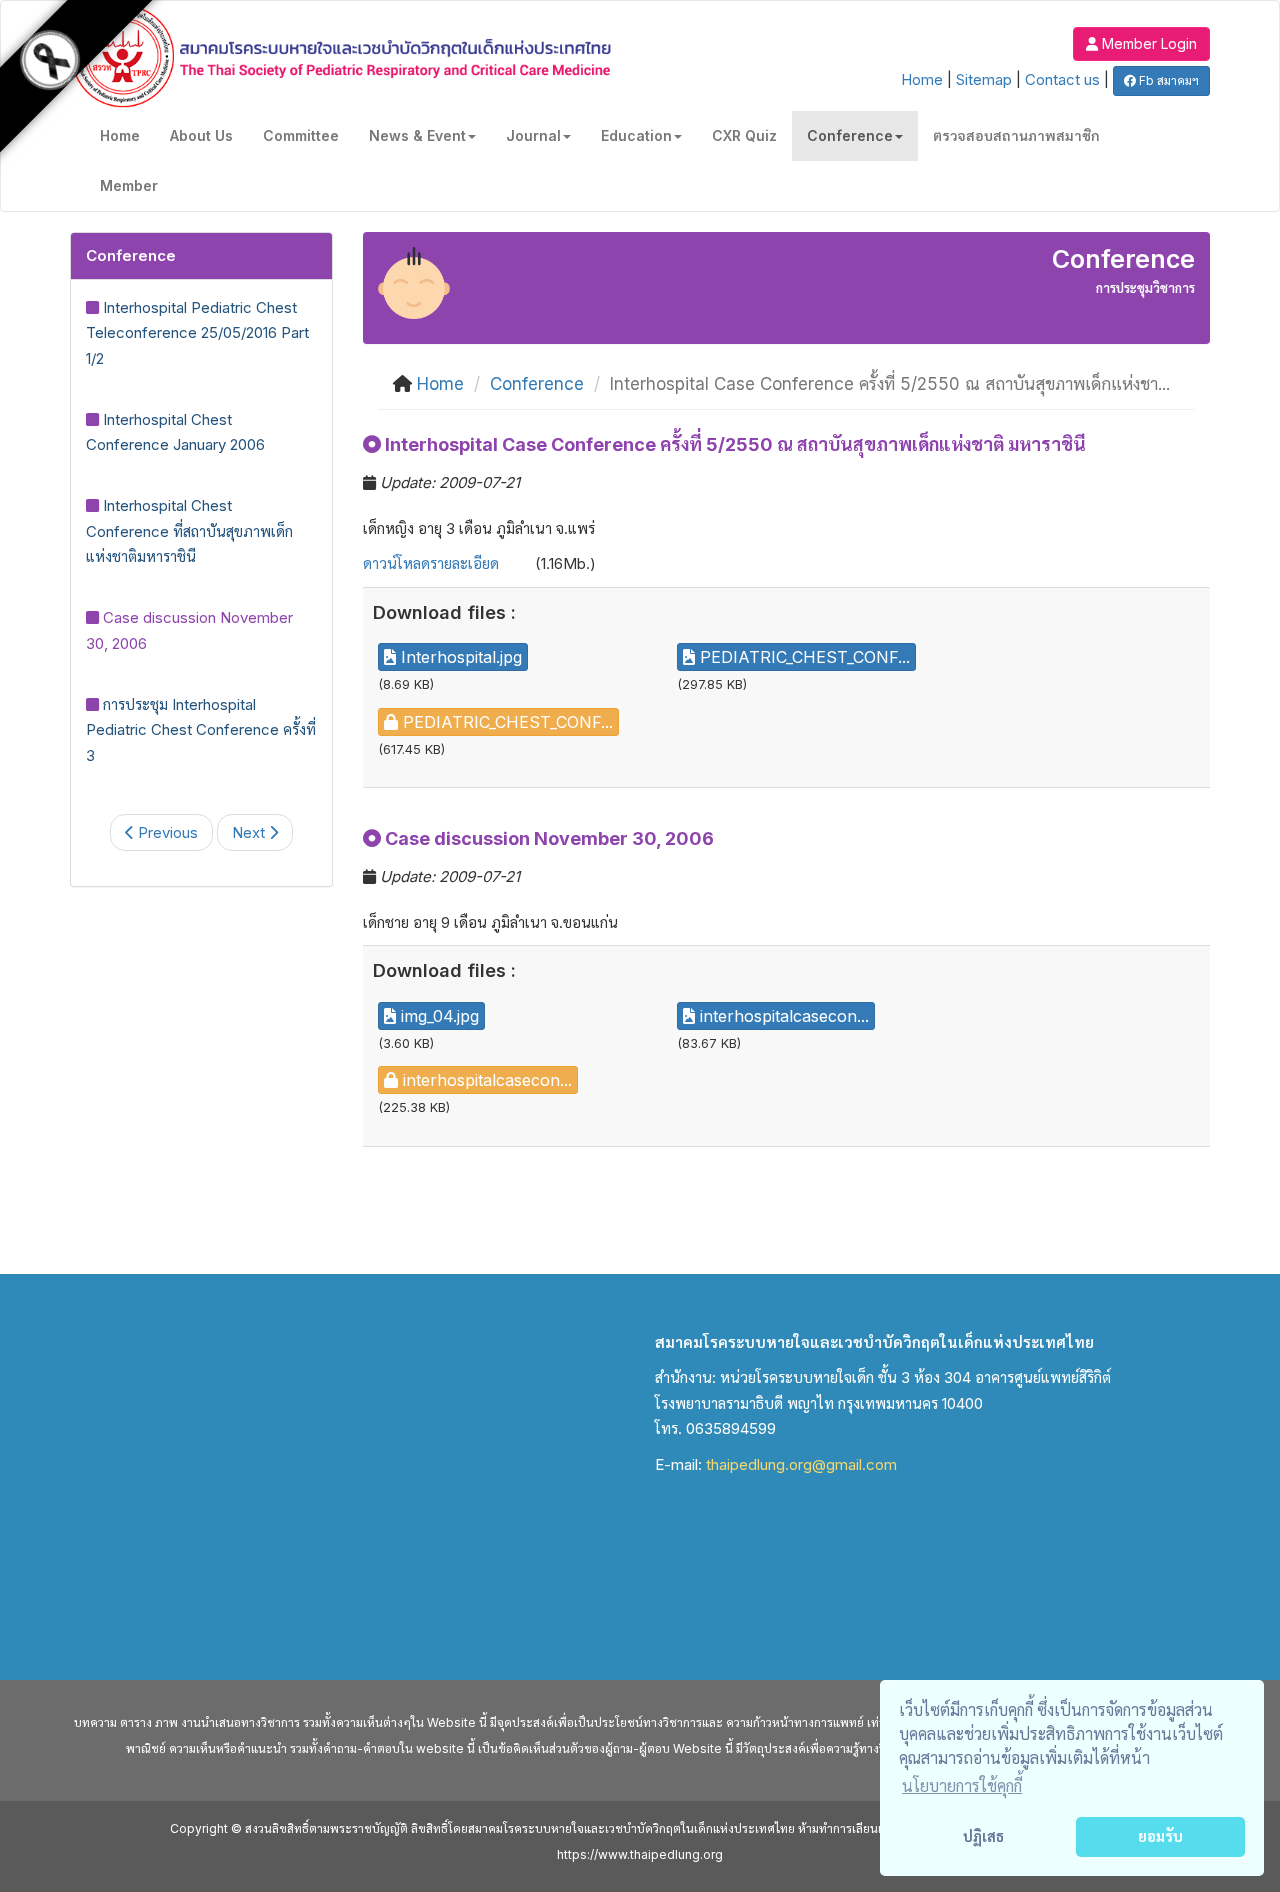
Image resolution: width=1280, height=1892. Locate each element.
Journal (533, 135)
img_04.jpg (437, 1016)
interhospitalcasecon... (782, 1016)
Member (129, 185)
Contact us (1062, 79)
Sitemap (984, 79)
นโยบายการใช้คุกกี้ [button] (962, 1786)
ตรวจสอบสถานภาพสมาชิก (1016, 135)
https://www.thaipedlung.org (640, 1854)
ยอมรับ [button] (1160, 1837)
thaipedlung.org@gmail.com (801, 1464)
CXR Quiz (744, 135)
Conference (850, 135)
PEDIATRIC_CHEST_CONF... (802, 657)
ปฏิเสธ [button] (983, 1837)
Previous (166, 832)
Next (250, 832)
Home (922, 79)
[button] (1141, 42)
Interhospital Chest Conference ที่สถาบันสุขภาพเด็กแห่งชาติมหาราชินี (189, 531)
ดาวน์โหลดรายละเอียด (431, 563)
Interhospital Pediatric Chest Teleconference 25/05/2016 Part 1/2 (197, 333)
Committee (301, 135)
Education (636, 135)
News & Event (417, 135)
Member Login (1147, 43)
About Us (201, 135)
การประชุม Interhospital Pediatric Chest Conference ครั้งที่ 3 (201, 730)
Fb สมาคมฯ (1167, 80)
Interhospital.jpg (459, 657)
